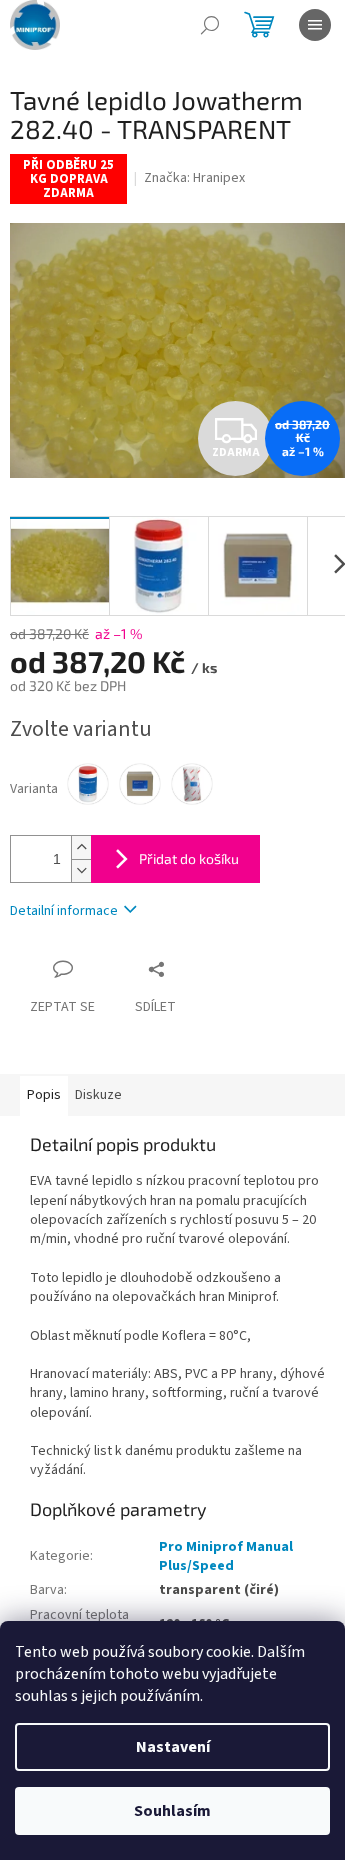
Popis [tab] (44, 1095)
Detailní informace (64, 911)
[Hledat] (210, 25)
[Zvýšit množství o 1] (81, 847)
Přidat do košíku (189, 858)
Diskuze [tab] (98, 1095)
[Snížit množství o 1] (81, 870)
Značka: (194, 178)
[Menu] (315, 25)
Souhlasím (172, 1811)
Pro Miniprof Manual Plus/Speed (226, 1556)
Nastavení (173, 1747)
